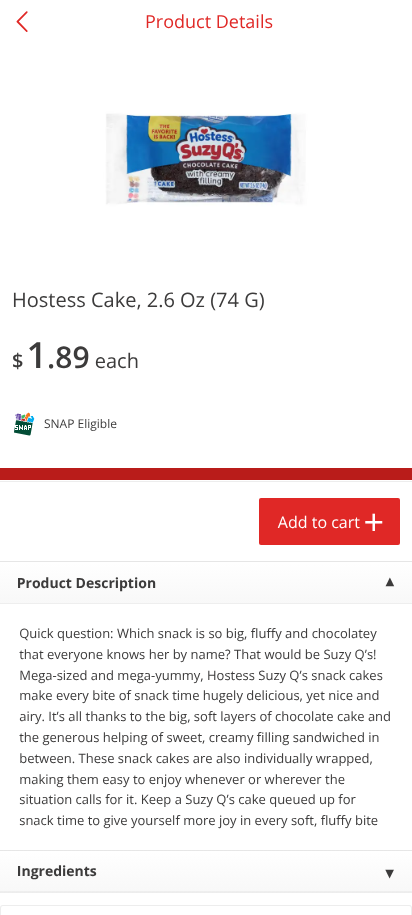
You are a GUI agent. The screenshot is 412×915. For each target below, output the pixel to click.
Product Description (86, 583)
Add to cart (319, 522)
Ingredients (57, 871)
